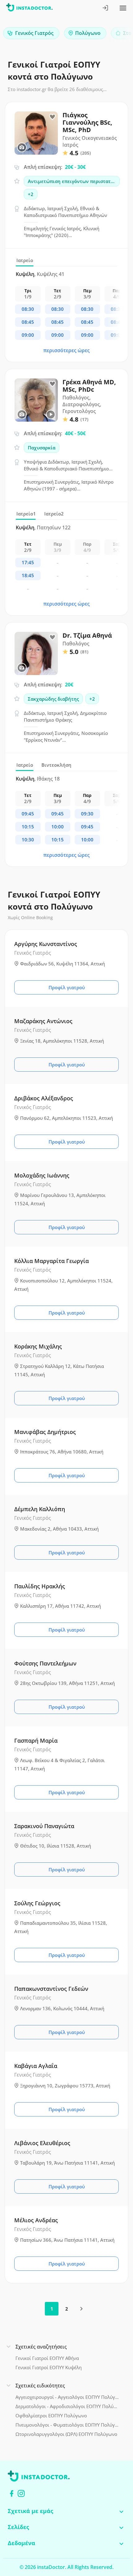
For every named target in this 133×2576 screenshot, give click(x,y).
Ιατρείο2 (54, 514)
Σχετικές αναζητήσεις (41, 2347)
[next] (81, 2309)
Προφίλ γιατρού (67, 987)
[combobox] (31, 33)
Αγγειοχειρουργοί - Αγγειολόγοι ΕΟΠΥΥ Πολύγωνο (67, 2397)
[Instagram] (21, 2493)
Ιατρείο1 (26, 514)
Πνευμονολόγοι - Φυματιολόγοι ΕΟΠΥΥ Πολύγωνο (67, 2425)
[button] (118, 35)
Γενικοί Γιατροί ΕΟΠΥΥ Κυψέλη (49, 2367)
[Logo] (29, 8)
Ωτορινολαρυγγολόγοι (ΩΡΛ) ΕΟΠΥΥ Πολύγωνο (66, 2434)
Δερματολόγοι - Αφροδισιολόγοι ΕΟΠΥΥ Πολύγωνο (67, 2406)
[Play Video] (51, 415)
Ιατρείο (25, 260)
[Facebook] (12, 2493)
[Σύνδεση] (106, 8)
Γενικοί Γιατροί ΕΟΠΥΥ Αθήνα (47, 2358)
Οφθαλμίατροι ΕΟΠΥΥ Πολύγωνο (51, 2416)
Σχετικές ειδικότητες (40, 2386)
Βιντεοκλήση (56, 765)
